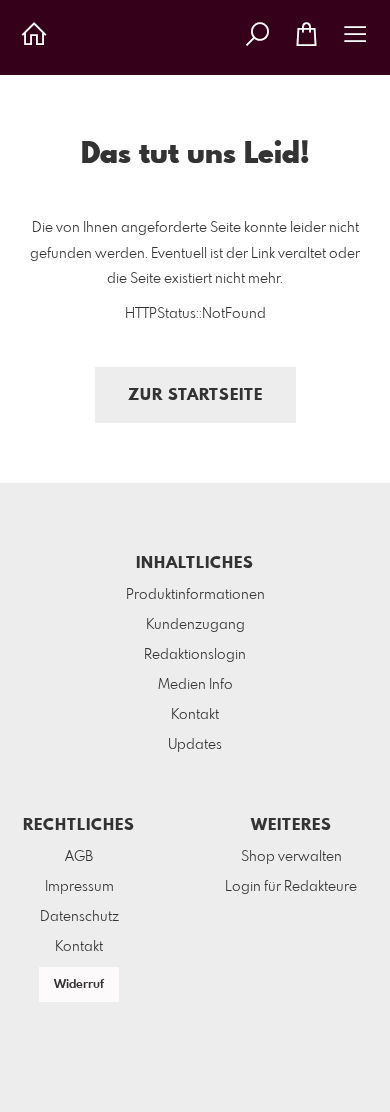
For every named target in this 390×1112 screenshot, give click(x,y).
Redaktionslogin (195, 655)
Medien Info (195, 685)
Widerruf (79, 985)
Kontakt (195, 715)
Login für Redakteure (291, 887)
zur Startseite (195, 395)
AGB (79, 857)
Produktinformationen (195, 595)
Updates (195, 745)
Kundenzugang (195, 625)
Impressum (79, 887)
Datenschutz (79, 917)
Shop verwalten (291, 857)
